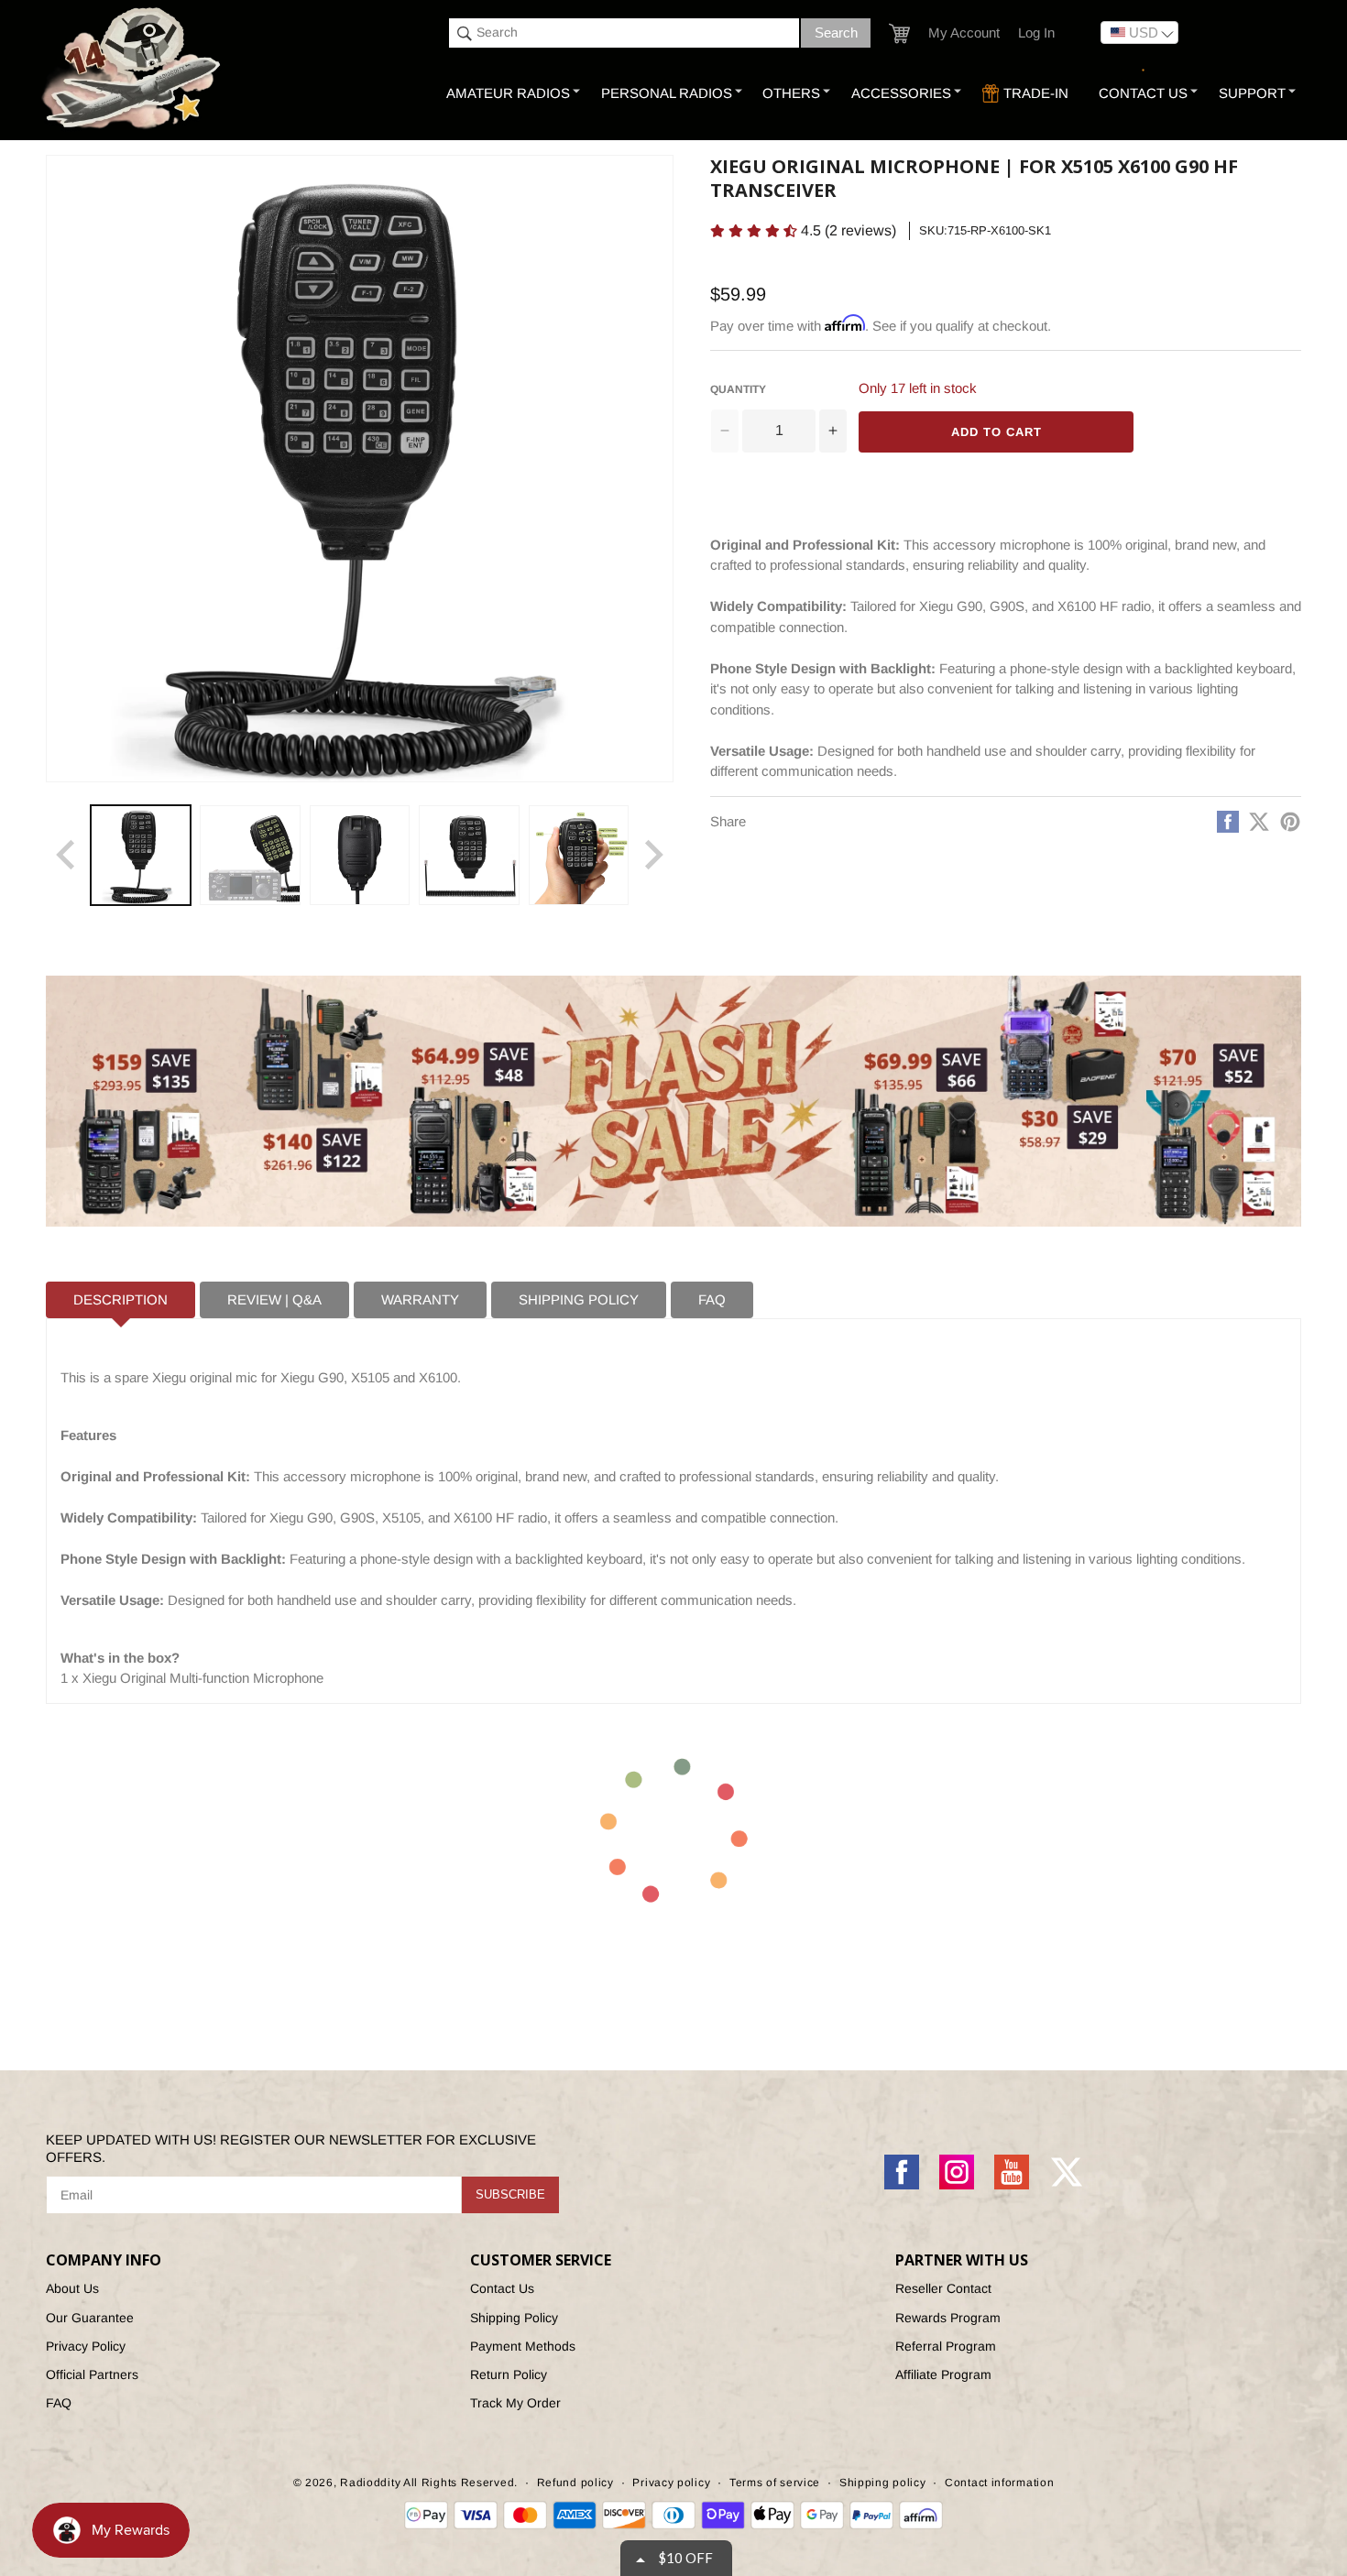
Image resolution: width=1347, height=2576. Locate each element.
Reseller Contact (943, 2288)
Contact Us (502, 2288)
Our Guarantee (90, 2318)
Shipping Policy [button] (579, 1299)
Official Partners (92, 2374)
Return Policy (509, 2374)
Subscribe (510, 2194)
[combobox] (624, 33)
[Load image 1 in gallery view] (141, 855)
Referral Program (946, 2346)
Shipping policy (883, 2483)
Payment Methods (523, 2346)
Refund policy (575, 2483)
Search (836, 33)
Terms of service (775, 2483)
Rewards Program (948, 2318)
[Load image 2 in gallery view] (250, 855)
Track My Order (515, 2403)
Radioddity (370, 2483)
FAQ (59, 2403)
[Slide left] (66, 855)
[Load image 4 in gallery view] (469, 855)
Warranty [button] (420, 1299)
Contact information (999, 2483)
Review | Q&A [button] (274, 1299)
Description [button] (120, 1299)
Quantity (738, 389)
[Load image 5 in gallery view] (579, 855)
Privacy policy (671, 2483)
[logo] (134, 70)
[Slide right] (653, 855)
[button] (899, 33)
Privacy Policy (86, 2346)
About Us (72, 2288)
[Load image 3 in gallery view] (360, 855)
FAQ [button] (712, 1299)
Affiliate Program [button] (943, 2374)
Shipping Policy (514, 2318)
